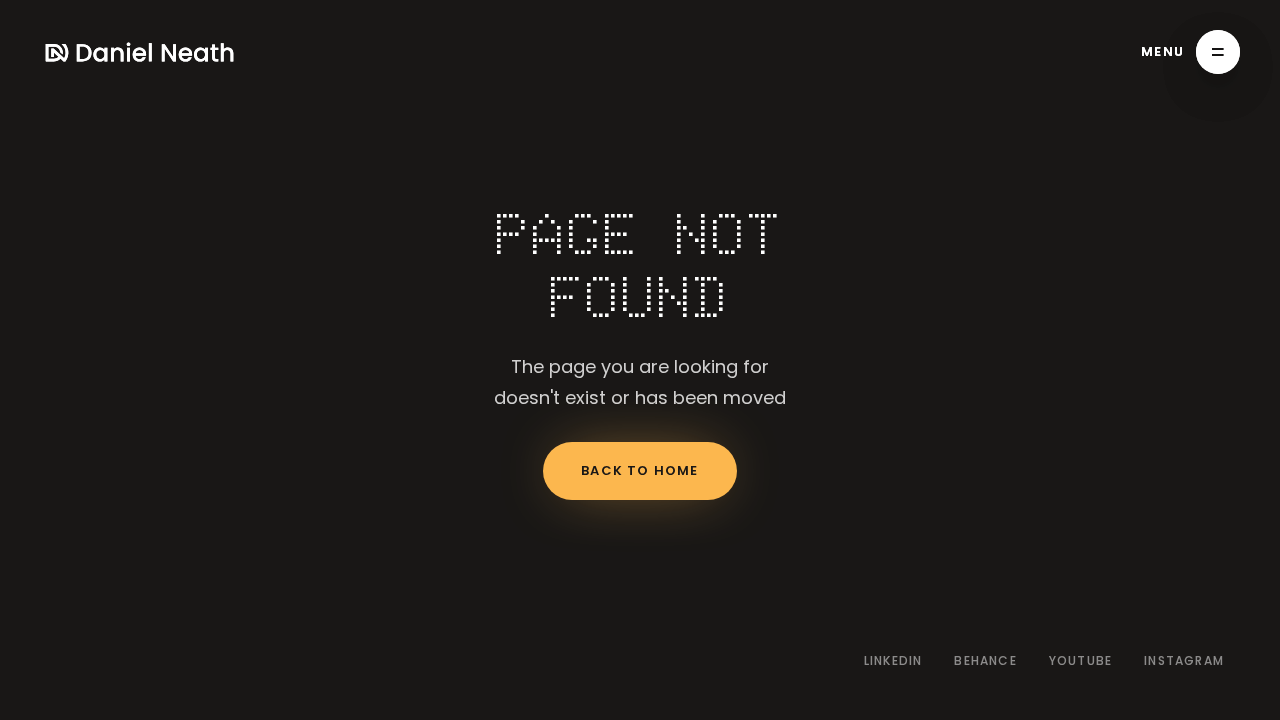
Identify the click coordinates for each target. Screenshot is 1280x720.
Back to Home (639, 470)
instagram (1184, 661)
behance (985, 661)
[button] (1190, 52)
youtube (1080, 661)
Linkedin (893, 661)
